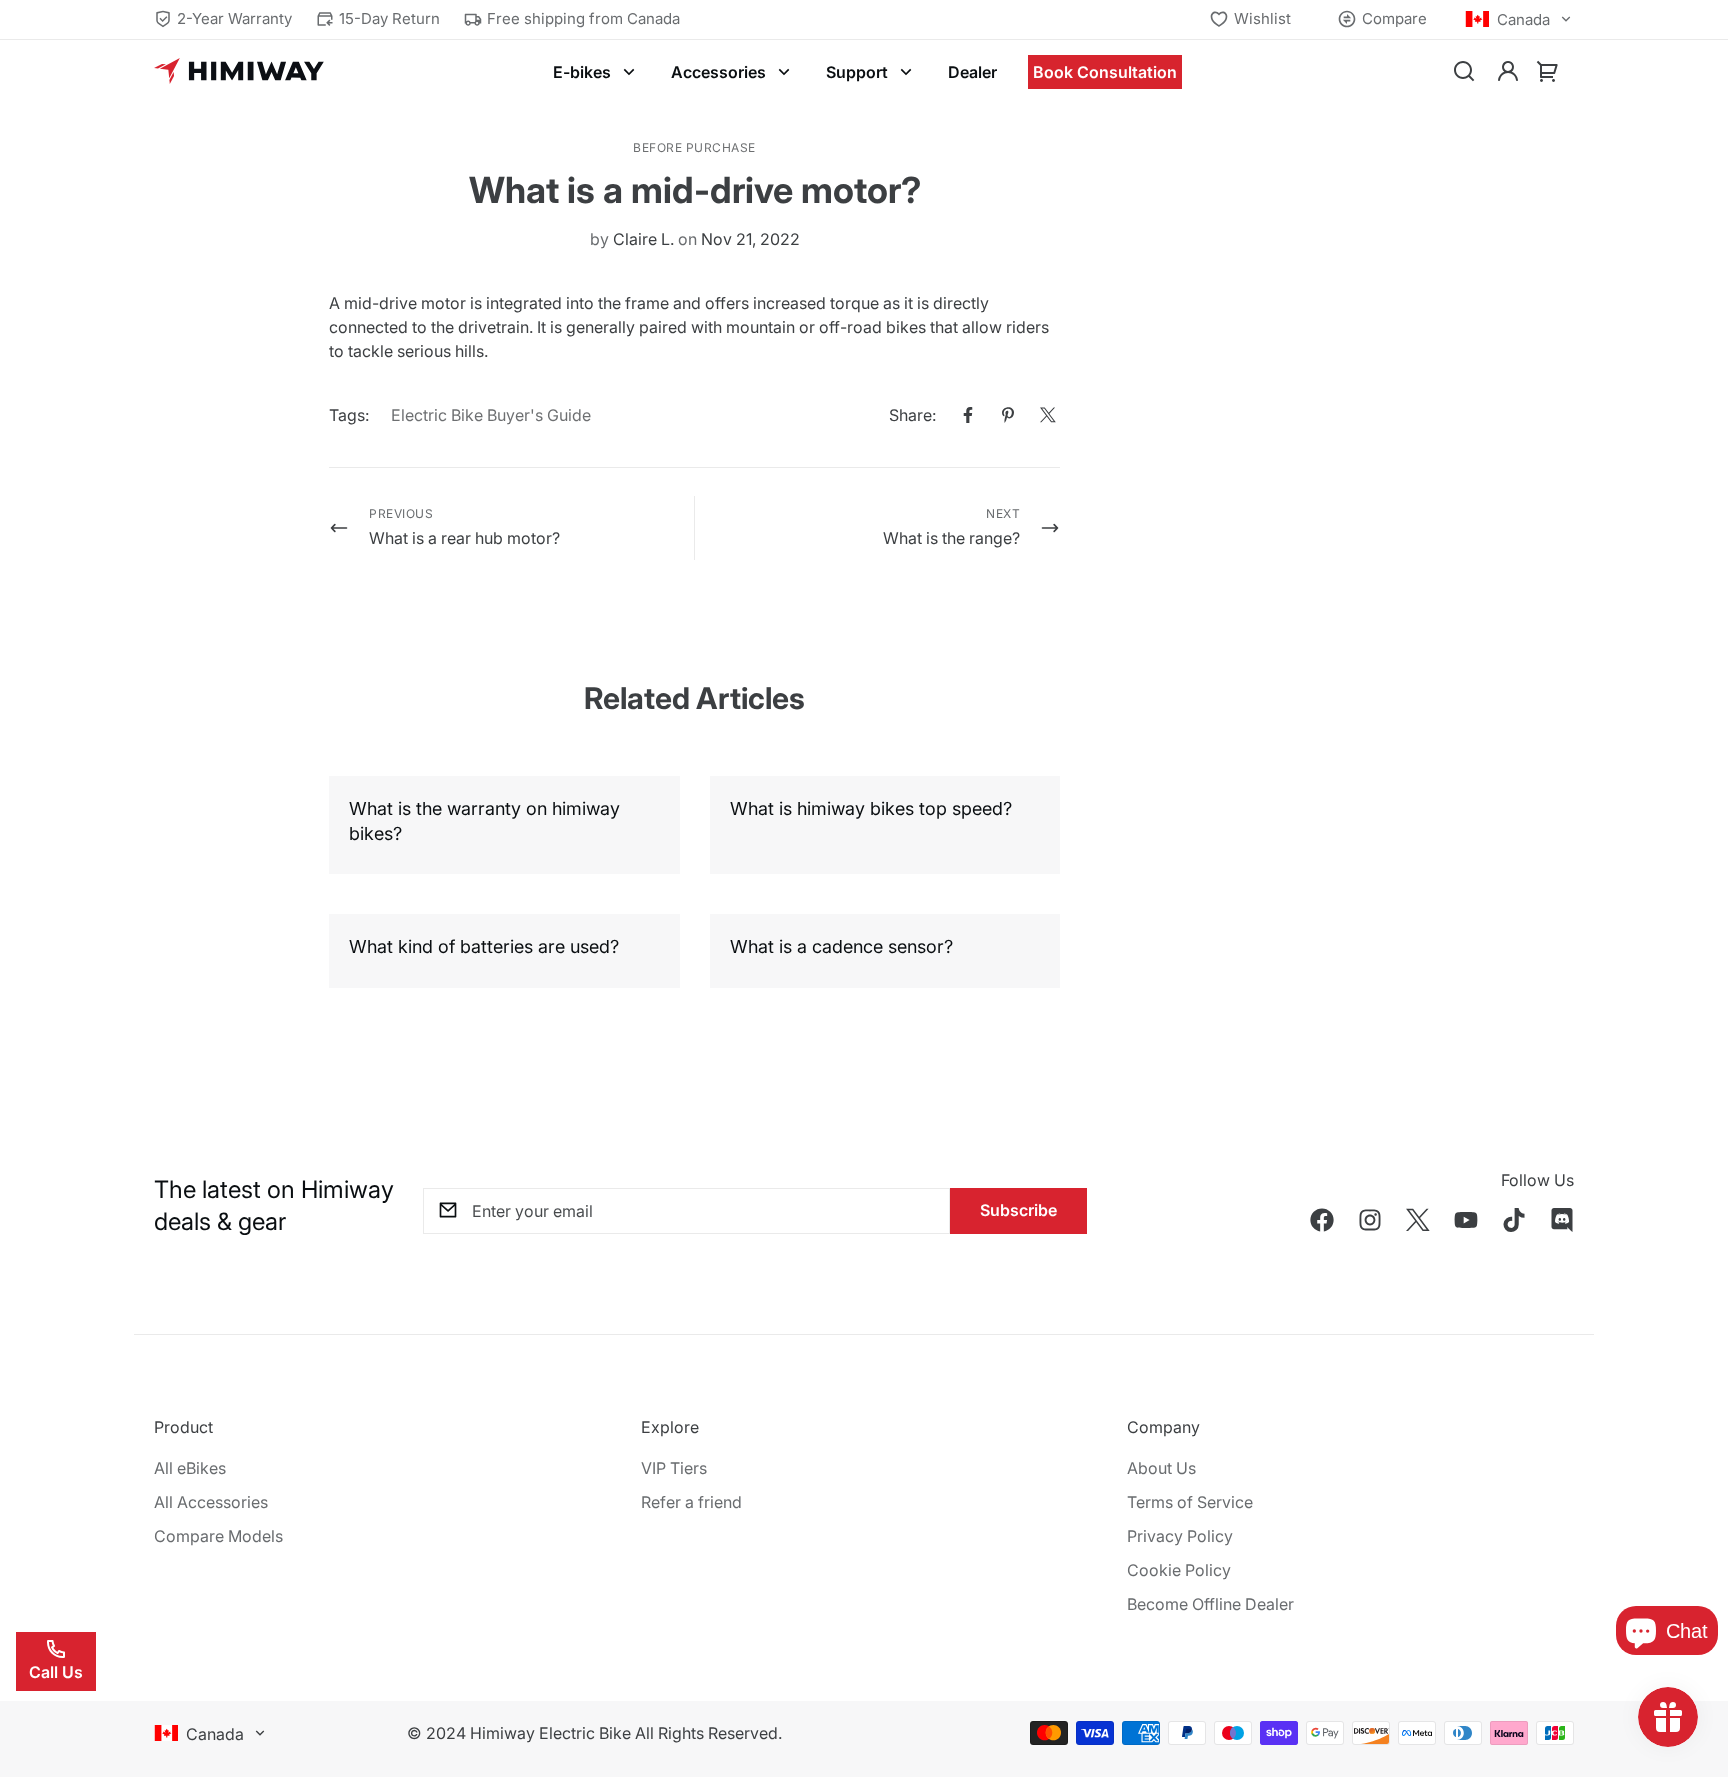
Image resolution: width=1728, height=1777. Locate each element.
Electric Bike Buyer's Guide (491, 415)
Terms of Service (1190, 1502)
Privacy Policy (1180, 1536)
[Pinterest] (1008, 415)
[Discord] (1562, 1220)
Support (857, 72)
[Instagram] (1370, 1220)
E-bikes (582, 72)
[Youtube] (1466, 1220)
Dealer (972, 72)
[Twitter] (1048, 415)
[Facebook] (968, 415)
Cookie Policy (1179, 1570)
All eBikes (190, 1468)
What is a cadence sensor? (841, 946)
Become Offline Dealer (1210, 1604)
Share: (912, 415)
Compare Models (218, 1536)
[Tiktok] (1514, 1220)
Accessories (718, 72)
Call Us (56, 1672)
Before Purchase (694, 147)
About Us (1161, 1468)
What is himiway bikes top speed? (871, 808)
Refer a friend (691, 1502)
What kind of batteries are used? (484, 946)
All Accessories (211, 1502)
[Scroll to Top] (1689, 1668)
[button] (1548, 72)
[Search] (1464, 72)
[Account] (1508, 72)
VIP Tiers (674, 1468)
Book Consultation (1105, 72)
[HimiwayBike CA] (239, 72)
